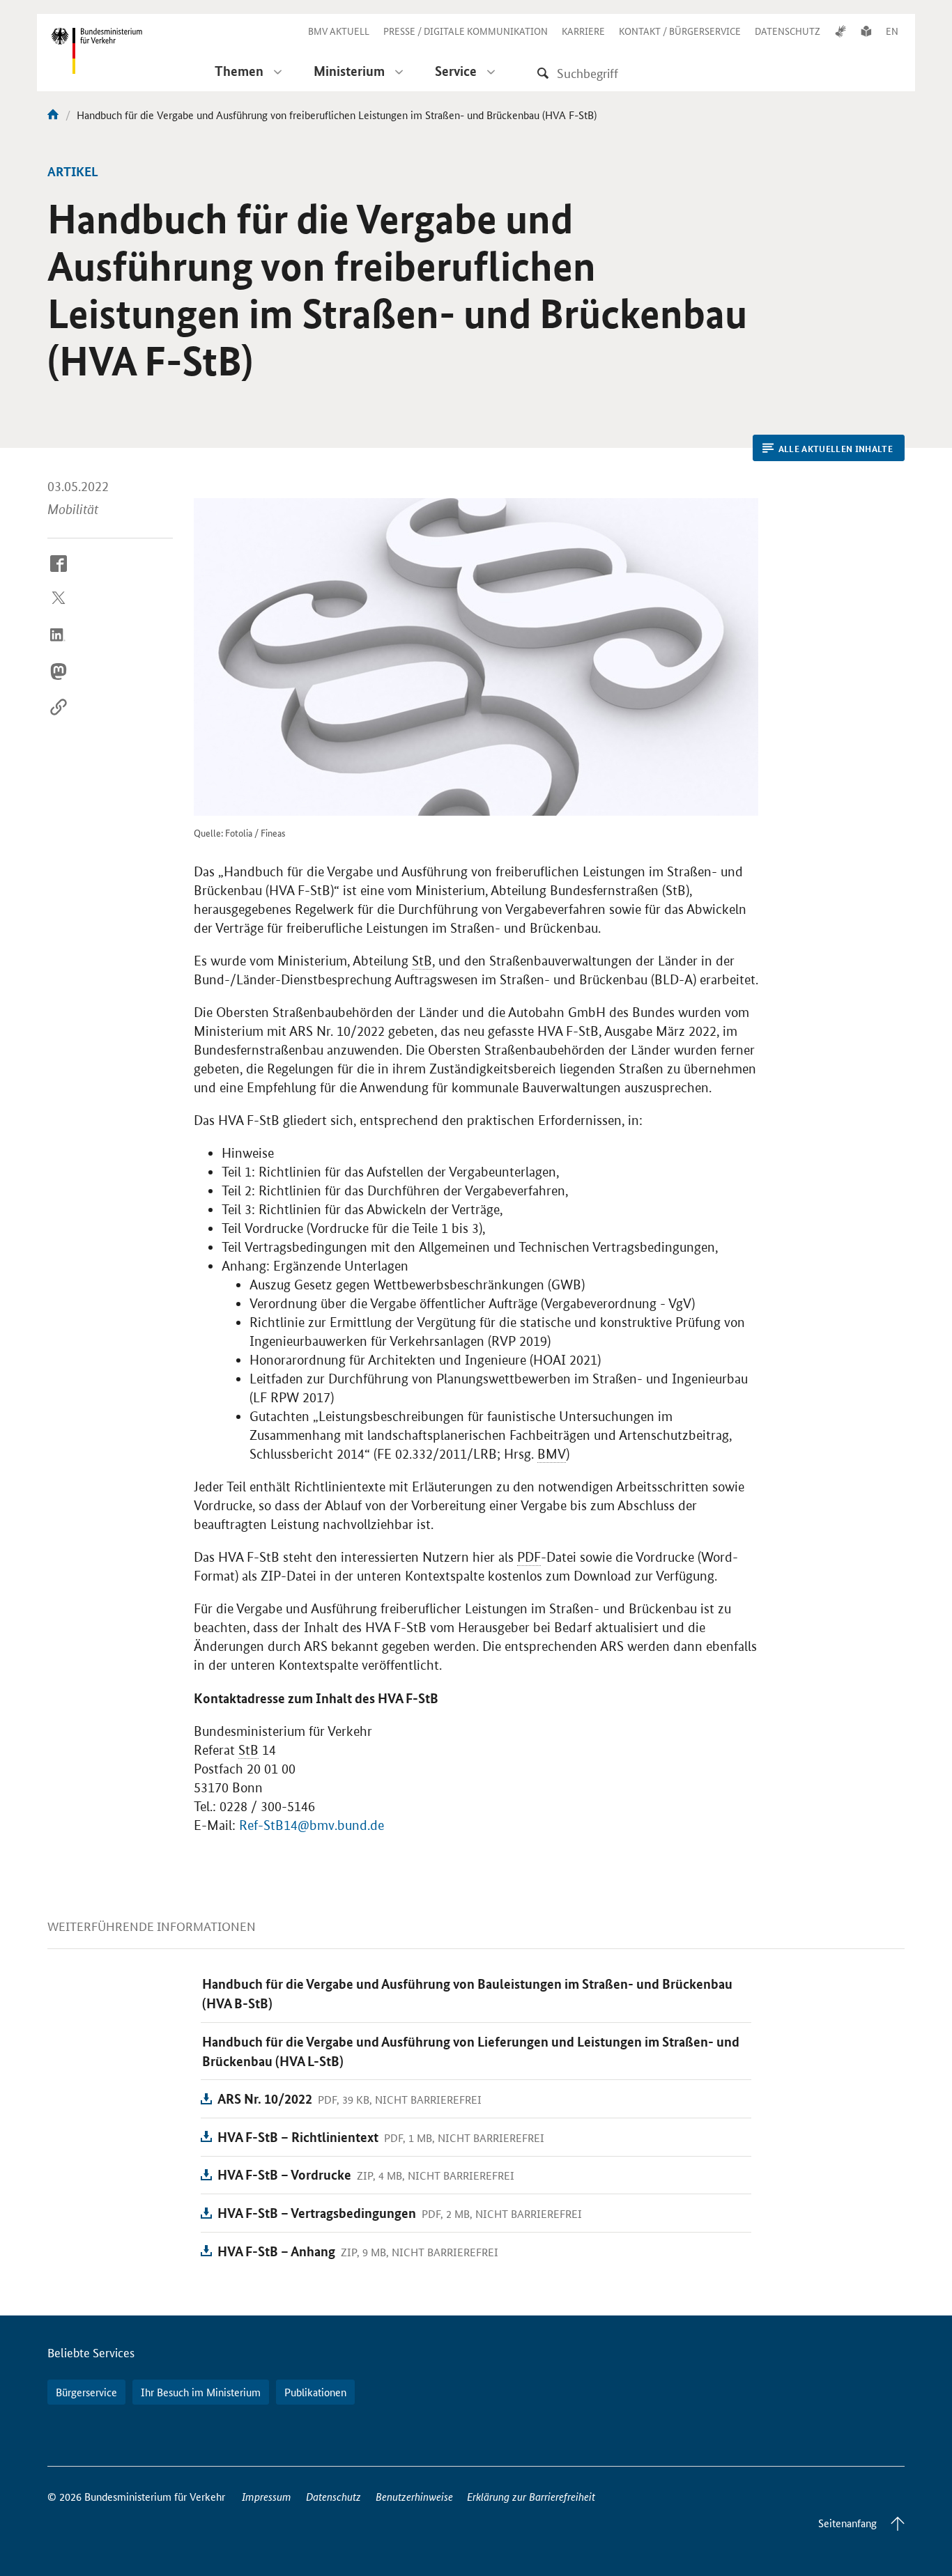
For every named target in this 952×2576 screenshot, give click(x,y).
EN (892, 31)
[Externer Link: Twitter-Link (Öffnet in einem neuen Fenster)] (59, 610)
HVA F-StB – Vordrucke (284, 2174)
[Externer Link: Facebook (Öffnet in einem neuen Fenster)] (59, 574)
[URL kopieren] (59, 718)
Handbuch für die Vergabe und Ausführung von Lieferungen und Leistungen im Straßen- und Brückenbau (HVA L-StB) (471, 2051)
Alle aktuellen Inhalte (836, 449)
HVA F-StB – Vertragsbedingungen (317, 2213)
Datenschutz (333, 2496)
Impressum (267, 2496)
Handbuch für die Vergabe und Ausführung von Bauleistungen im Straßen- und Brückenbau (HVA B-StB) (467, 1993)
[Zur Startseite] (53, 115)
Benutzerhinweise (414, 2496)
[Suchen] (543, 73)
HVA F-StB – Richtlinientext (298, 2137)
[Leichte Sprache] (866, 31)
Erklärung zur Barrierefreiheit (531, 2496)
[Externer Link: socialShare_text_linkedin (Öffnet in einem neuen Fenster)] (59, 646)
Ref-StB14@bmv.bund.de (312, 1825)
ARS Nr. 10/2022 (265, 2098)
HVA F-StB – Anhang (276, 2251)
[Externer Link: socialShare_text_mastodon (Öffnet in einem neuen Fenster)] (59, 682)
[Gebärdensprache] (840, 31)
